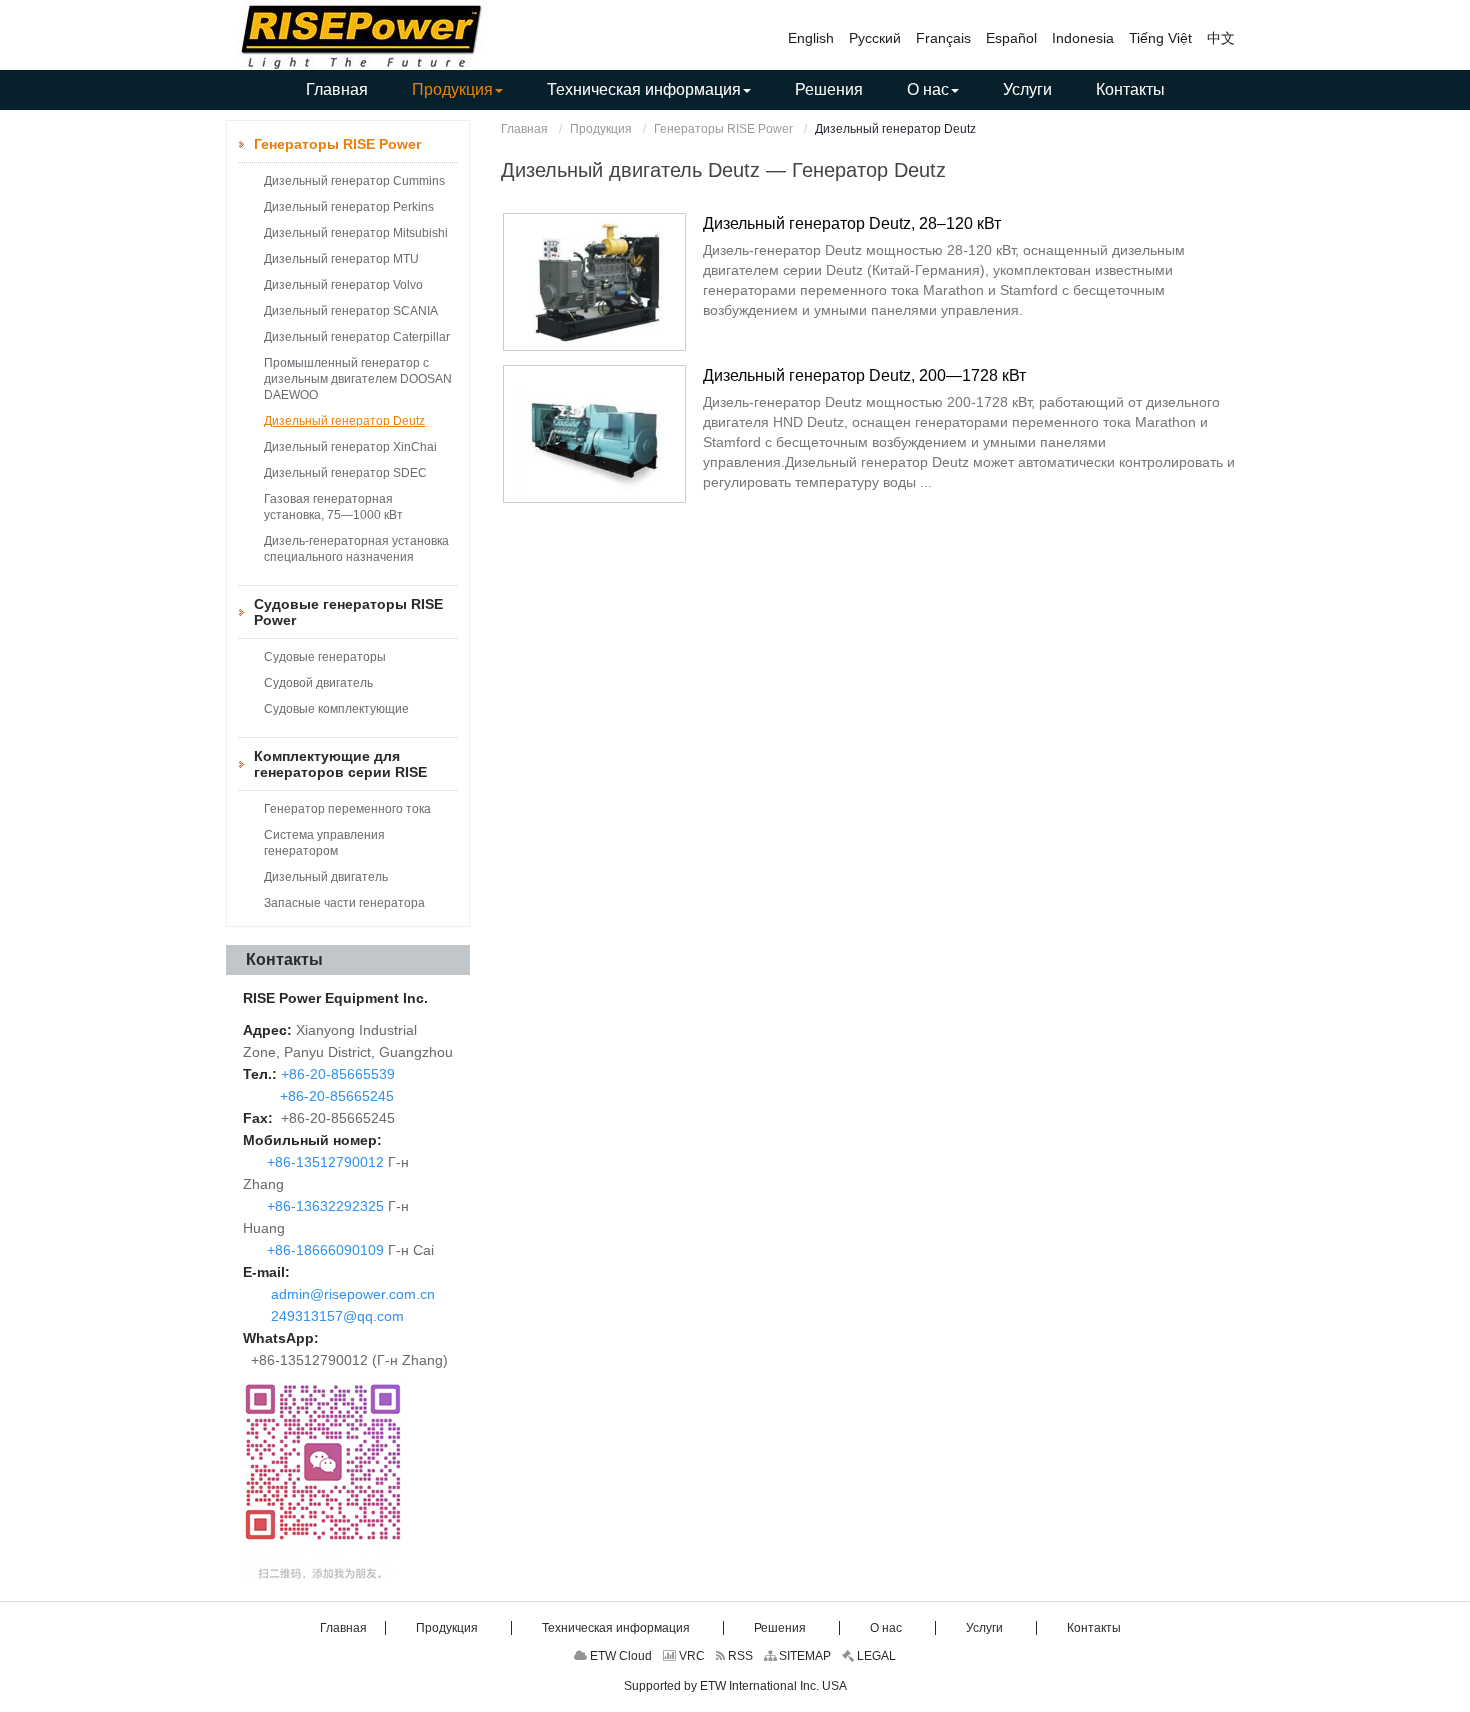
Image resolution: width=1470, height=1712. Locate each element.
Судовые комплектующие (336, 709)
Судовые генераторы (325, 657)
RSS (739, 1656)
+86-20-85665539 (336, 1074)
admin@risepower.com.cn (353, 1294)
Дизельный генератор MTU (341, 259)
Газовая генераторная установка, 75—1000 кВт (333, 507)
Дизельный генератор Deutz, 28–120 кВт (852, 223)
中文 (1221, 38)
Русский (875, 38)
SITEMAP (803, 1656)
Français (943, 38)
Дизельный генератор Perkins (349, 207)
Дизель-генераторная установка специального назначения (356, 549)
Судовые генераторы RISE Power (348, 612)
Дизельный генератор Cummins (354, 181)
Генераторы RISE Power (723, 129)
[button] (457, 90)
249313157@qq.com (337, 1316)
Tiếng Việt (1160, 38)
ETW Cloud (619, 1656)
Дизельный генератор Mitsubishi (356, 233)
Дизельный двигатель (326, 877)
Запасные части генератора (344, 903)
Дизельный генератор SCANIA (351, 311)
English (811, 38)
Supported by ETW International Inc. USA (735, 1686)
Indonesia (1083, 38)
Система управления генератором (324, 843)
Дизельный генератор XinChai (350, 447)
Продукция (601, 129)
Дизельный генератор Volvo (343, 285)
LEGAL (875, 1656)
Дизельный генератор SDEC (345, 473)
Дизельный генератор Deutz (344, 421)
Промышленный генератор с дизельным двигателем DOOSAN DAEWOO (358, 379)
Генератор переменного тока (347, 809)
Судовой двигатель (318, 683)
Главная (524, 129)
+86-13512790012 (325, 1162)
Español (1011, 38)
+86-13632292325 (325, 1206)
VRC (690, 1656)
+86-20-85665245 (335, 1096)
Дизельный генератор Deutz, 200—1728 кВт (864, 375)
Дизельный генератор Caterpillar (357, 337)
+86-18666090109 (325, 1250)
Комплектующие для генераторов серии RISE (340, 764)
